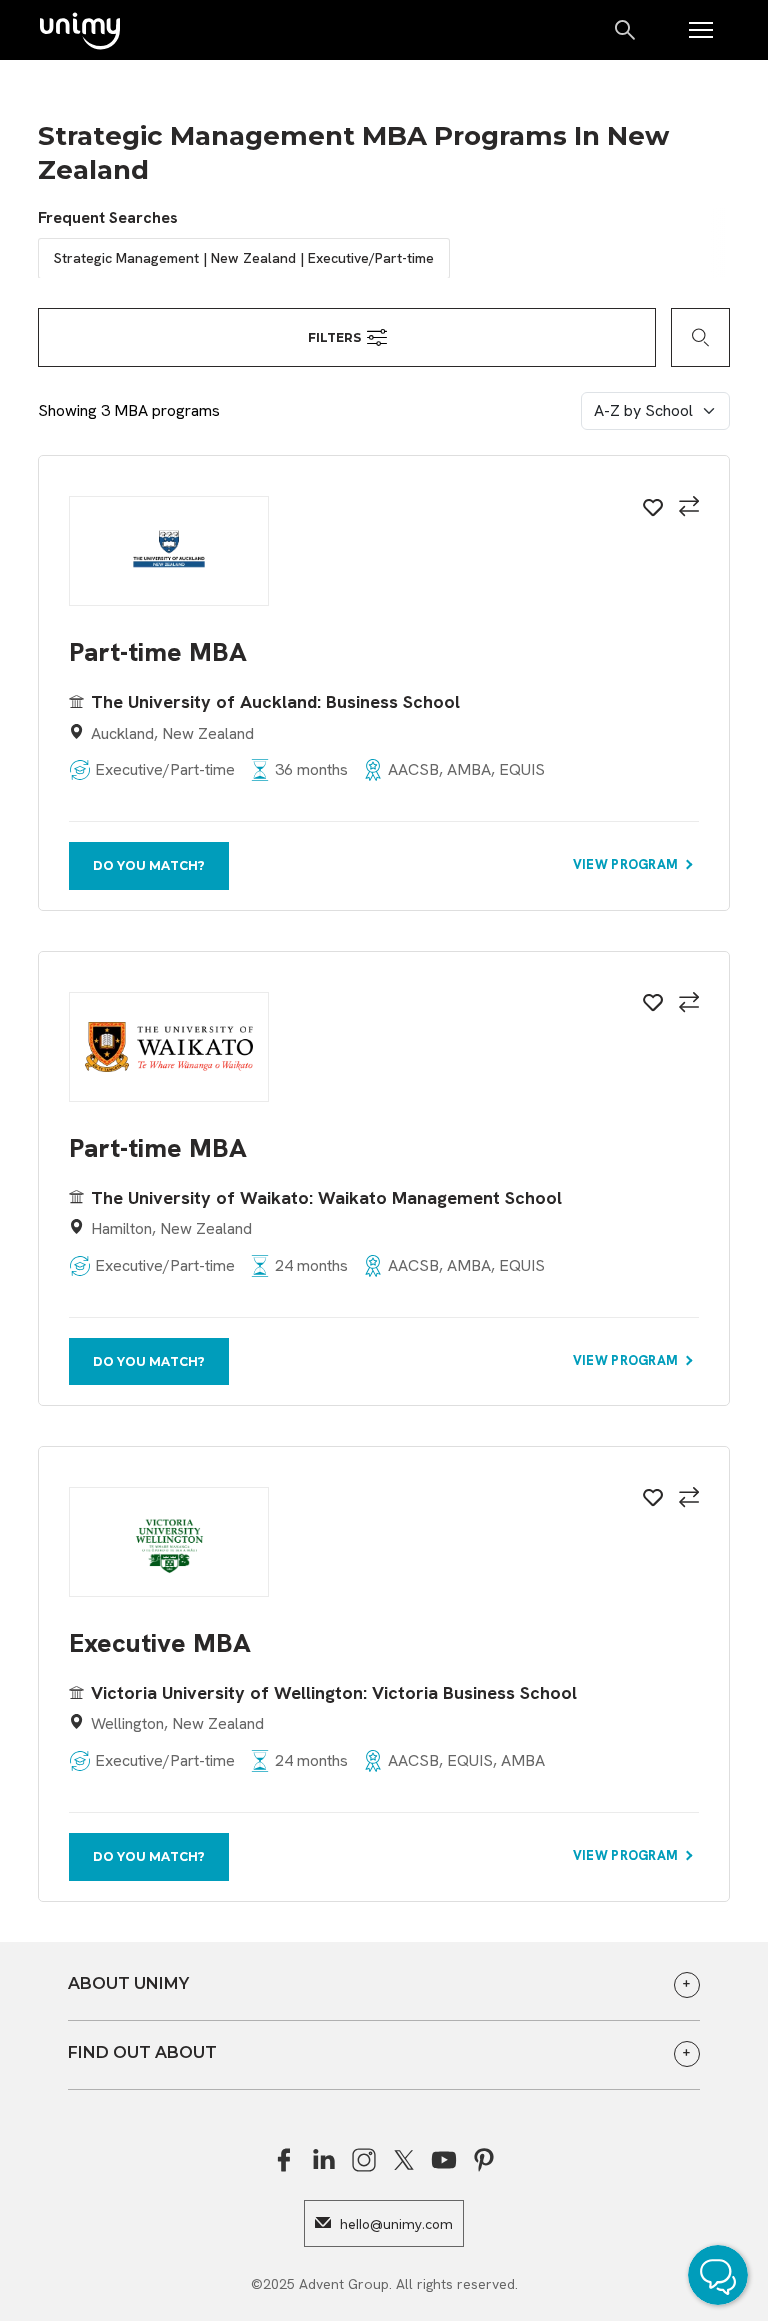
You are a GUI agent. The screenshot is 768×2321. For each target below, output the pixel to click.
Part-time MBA (158, 652)
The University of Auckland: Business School (275, 701)
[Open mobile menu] (701, 30)
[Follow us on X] (404, 2160)
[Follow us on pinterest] (484, 2160)
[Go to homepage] (80, 32)
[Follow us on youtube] (444, 2160)
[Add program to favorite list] (650, 511)
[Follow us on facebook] (284, 2160)
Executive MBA (160, 1643)
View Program (627, 864)
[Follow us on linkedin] (324, 2160)
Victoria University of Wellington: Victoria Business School (334, 1692)
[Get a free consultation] (723, 2278)
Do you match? (149, 865)
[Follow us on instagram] (364, 2160)
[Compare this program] (686, 509)
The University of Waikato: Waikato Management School (326, 1197)
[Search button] (626, 30)
